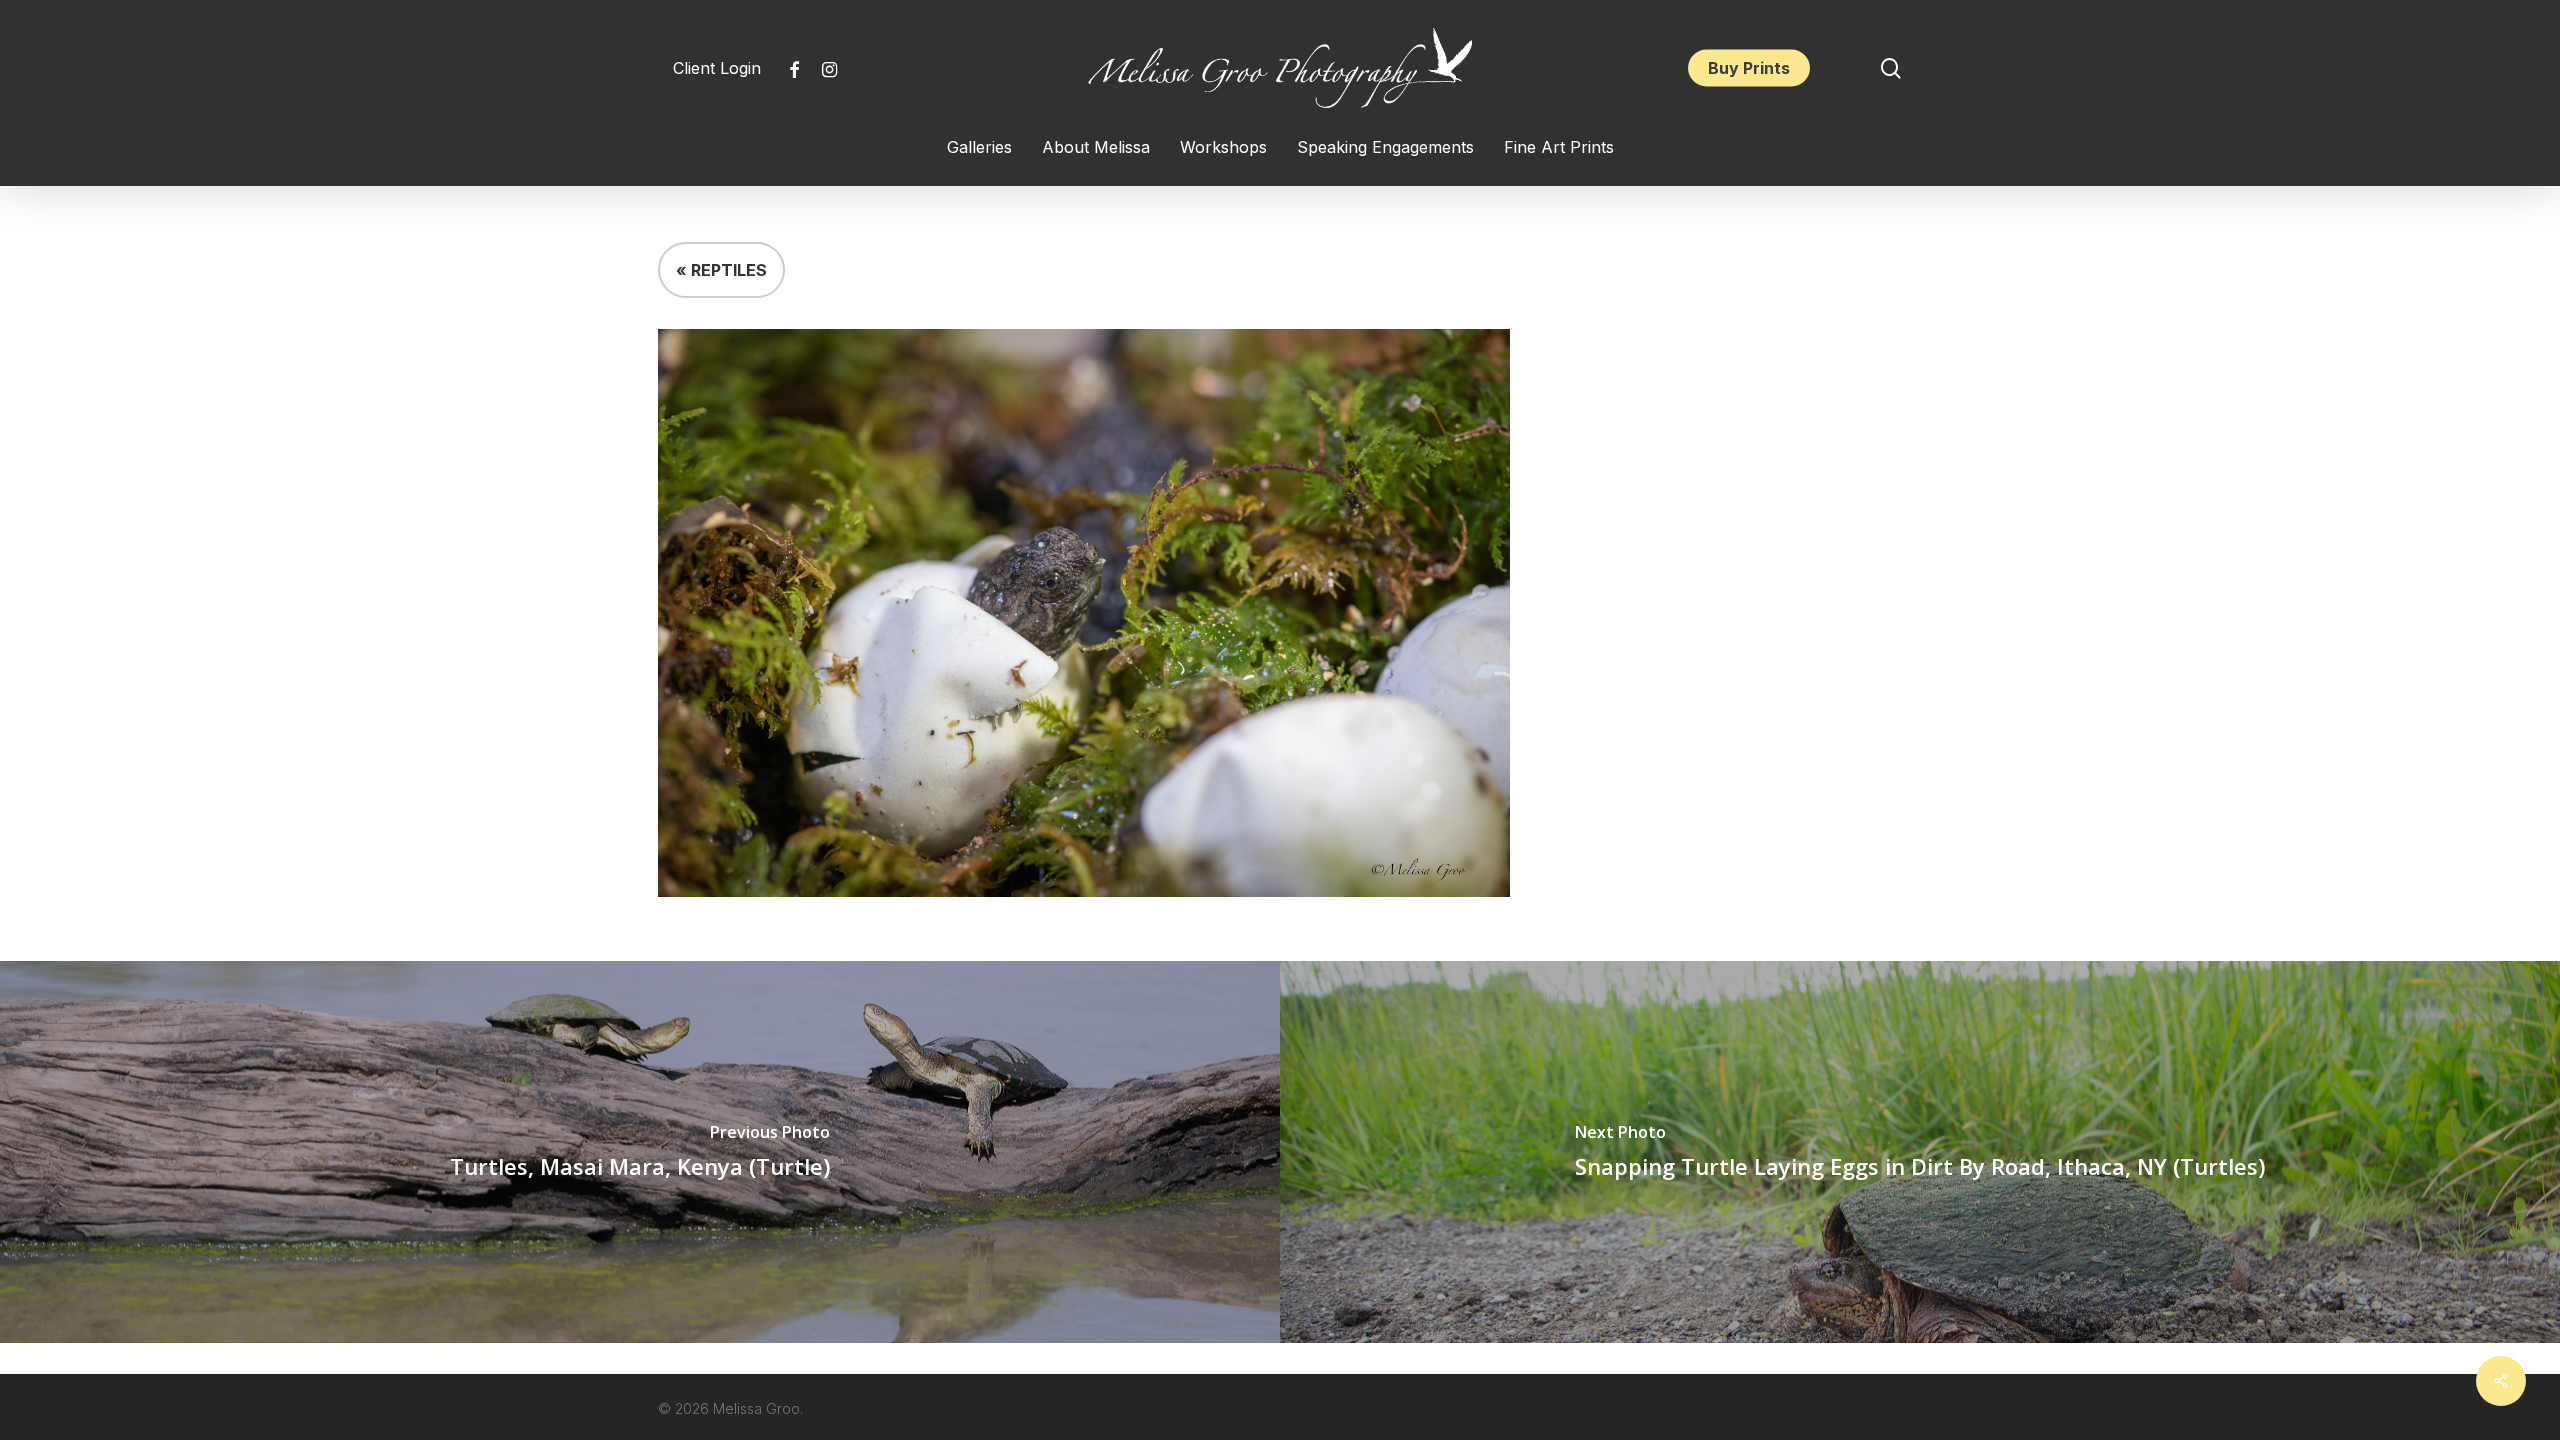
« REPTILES (721, 270)
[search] (1891, 68)
